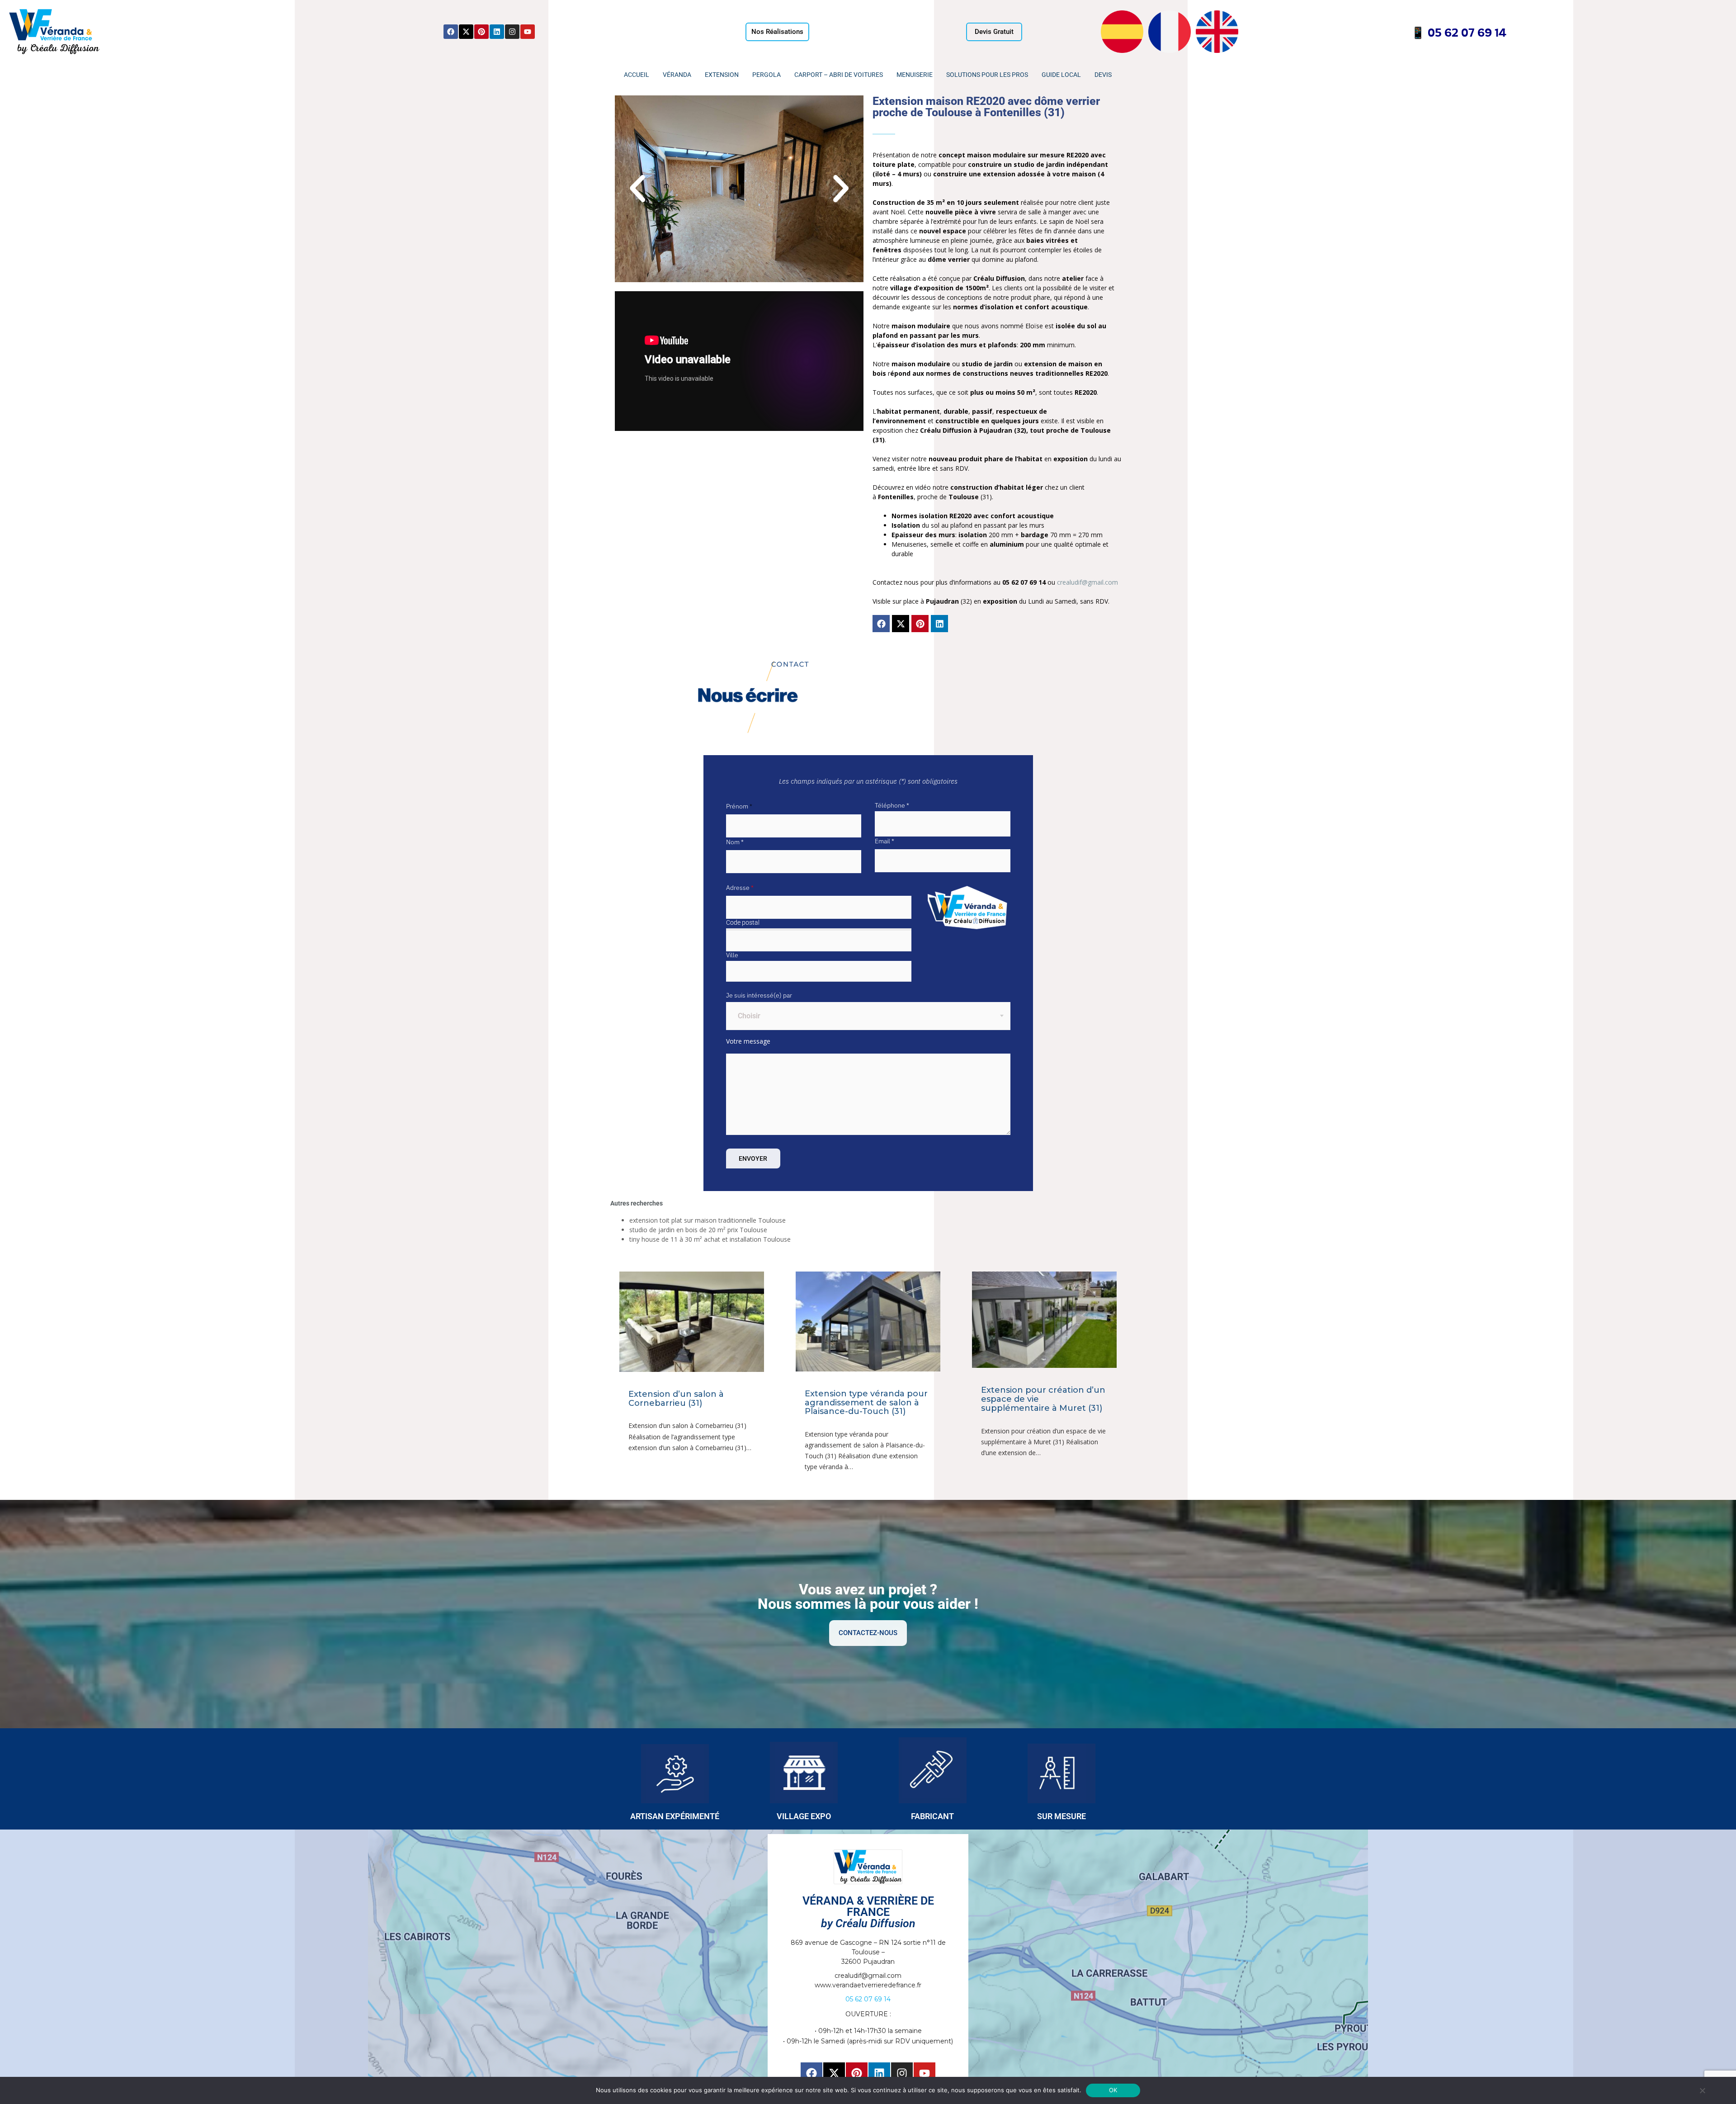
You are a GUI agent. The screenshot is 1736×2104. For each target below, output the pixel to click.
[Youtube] (528, 32)
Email (885, 841)
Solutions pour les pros (987, 75)
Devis (1103, 75)
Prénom (739, 806)
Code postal (743, 922)
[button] (637, 189)
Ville (732, 955)
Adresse (740, 888)
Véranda (677, 75)
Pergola (767, 75)
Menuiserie (915, 75)
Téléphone (892, 805)
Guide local (1061, 75)
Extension (722, 75)
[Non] (1702, 2090)
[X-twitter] (466, 32)
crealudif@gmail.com (1087, 582)
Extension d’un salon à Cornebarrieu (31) (676, 1399)
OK (1113, 2090)
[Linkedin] (497, 32)
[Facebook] (451, 32)
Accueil (637, 75)
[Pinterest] (481, 32)
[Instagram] (512, 32)
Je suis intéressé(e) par (759, 995)
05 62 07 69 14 (1466, 32)
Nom (735, 842)
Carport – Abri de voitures (839, 75)
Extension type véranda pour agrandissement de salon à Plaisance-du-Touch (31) (866, 1403)
